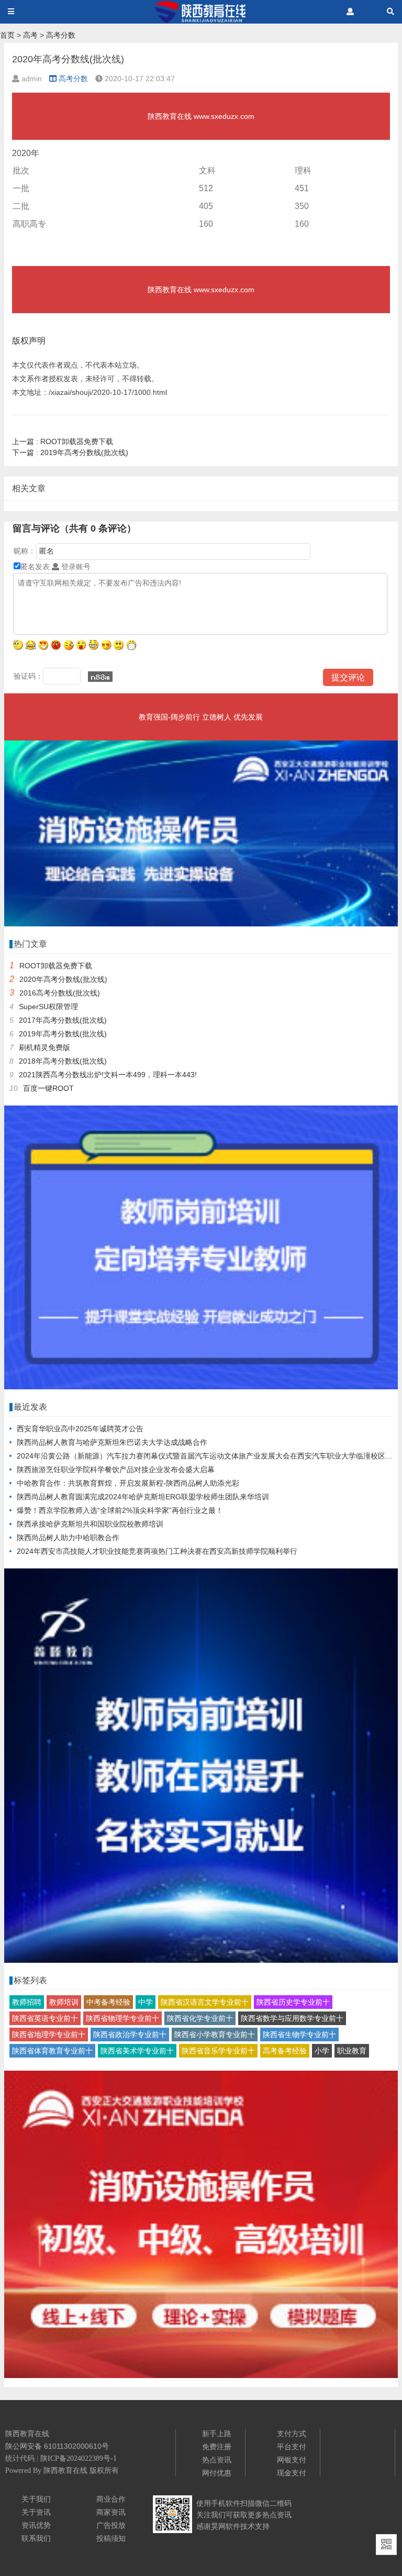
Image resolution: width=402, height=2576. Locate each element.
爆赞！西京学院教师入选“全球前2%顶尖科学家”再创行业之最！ (120, 1510)
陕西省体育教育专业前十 (52, 2051)
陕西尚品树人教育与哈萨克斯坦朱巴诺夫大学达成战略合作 (112, 1442)
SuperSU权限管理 (48, 1007)
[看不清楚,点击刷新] (100, 677)
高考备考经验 (285, 2051)
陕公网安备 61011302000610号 (57, 2446)
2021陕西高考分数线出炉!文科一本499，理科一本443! (108, 1075)
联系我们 (36, 2538)
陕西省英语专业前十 (45, 2018)
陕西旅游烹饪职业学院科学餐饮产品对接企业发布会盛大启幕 (116, 1469)
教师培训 (64, 2002)
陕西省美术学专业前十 (137, 2051)
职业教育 (352, 2051)
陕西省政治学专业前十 (130, 2035)
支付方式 (292, 2434)
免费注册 (217, 2447)
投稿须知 (111, 2538)
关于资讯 (36, 2512)
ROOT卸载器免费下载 (63, 441)
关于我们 (36, 2499)
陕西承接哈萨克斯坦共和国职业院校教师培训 (90, 1524)
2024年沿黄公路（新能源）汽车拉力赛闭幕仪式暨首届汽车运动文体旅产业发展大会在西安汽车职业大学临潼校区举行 (208, 1456)
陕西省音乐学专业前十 (218, 2051)
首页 (7, 35)
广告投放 (111, 2525)
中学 (146, 2002)
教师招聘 (27, 2002)
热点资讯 (217, 2460)
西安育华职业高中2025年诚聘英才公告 (80, 1429)
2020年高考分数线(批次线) (63, 979)
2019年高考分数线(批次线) (70, 452)
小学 (322, 2051)
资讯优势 (36, 2525)
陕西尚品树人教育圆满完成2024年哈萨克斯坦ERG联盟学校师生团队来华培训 (143, 1497)
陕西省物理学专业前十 (122, 2018)
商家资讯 (111, 2512)
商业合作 (111, 2499)
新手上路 (217, 2434)
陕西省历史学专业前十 (293, 2002)
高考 (30, 35)
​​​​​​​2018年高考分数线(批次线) (63, 1061)
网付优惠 (217, 2473)
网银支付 (292, 2460)
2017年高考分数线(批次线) (63, 1020)
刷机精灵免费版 (44, 1047)
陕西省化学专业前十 (200, 2018)
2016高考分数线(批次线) (60, 993)
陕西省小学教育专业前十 (215, 2035)
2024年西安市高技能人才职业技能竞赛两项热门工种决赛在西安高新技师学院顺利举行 (157, 1551)
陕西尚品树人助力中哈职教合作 (68, 1538)
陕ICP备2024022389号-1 (79, 2458)
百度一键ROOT (48, 1088)
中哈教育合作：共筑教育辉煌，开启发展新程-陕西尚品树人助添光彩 (128, 1483)
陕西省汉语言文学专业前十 (205, 2002)
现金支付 (292, 2473)
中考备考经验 (108, 2002)
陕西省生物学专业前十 (299, 2035)
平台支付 (292, 2447)
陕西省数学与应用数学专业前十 (292, 2018)
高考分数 (61, 35)
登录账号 (75, 567)
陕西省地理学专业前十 (49, 2035)
